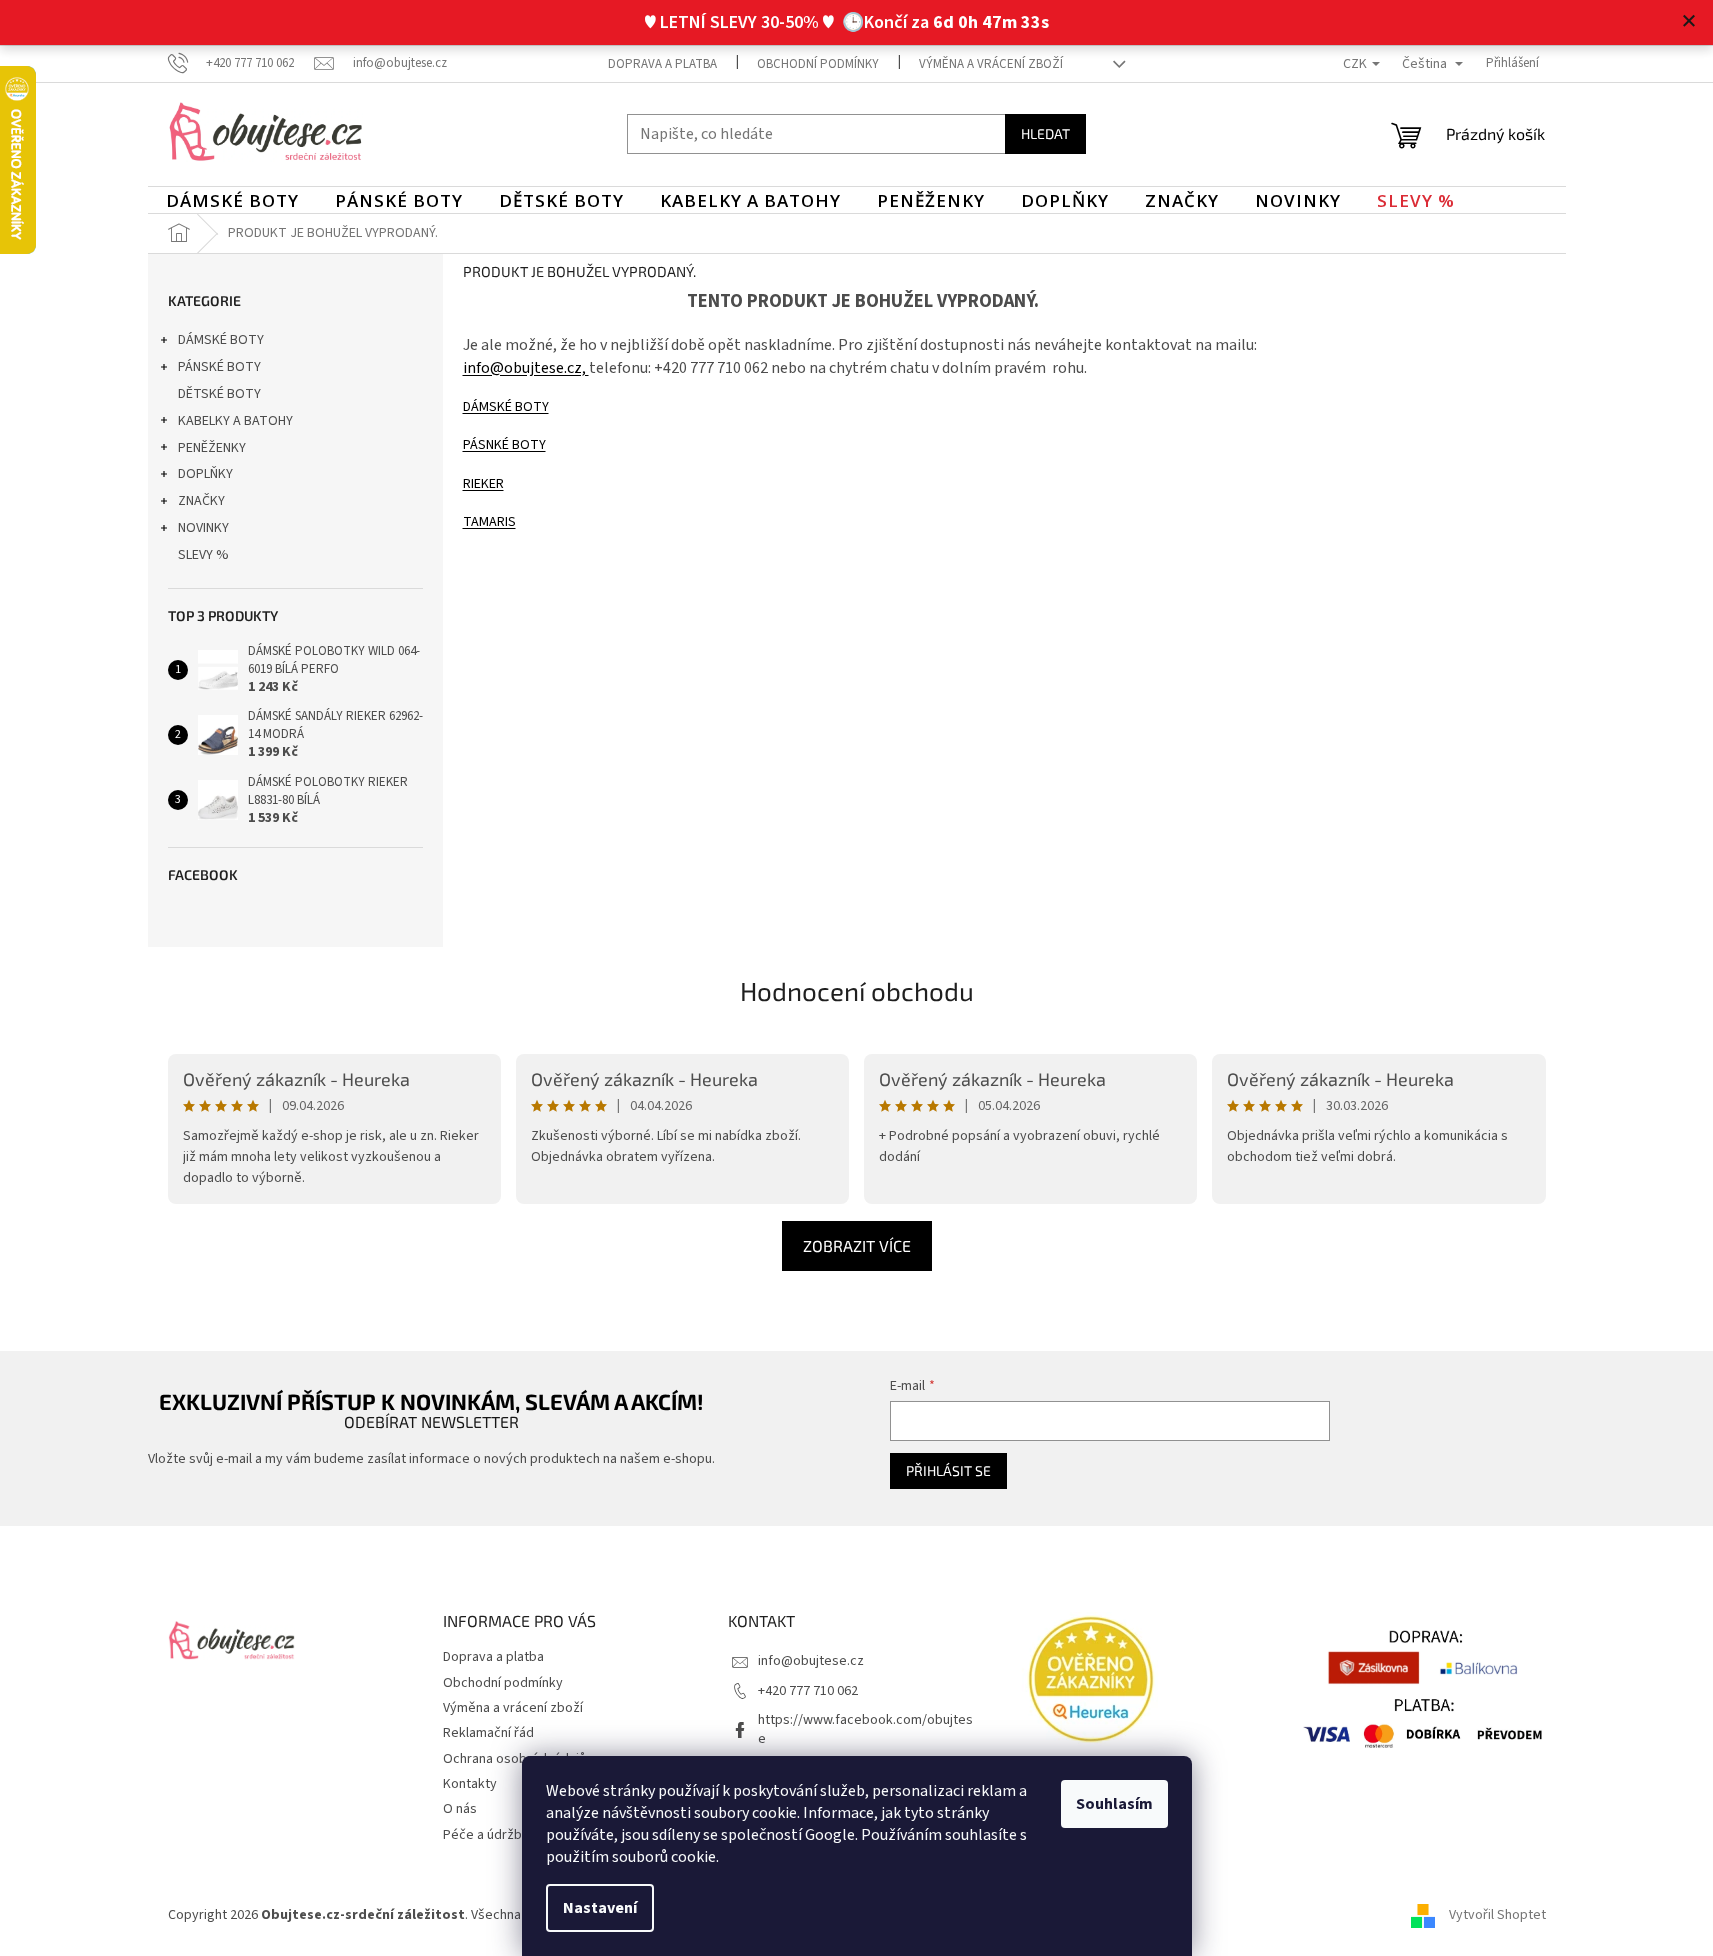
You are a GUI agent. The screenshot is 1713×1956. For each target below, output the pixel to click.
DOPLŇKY (205, 474)
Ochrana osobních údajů (514, 1759)
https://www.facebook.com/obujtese (865, 1729)
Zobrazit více (857, 1245)
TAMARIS (489, 522)
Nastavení (600, 1908)
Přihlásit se (948, 1470)
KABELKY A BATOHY (235, 421)
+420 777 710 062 (808, 1691)
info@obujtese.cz (811, 1661)
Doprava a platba (662, 64)
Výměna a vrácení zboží (991, 64)
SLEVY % (203, 555)
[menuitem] (232, 201)
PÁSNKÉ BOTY (504, 445)
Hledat (1045, 133)
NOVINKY (203, 528)
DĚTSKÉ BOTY (219, 394)
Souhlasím (1114, 1804)
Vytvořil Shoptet (1497, 1915)
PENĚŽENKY (212, 448)
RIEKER (483, 484)
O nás (460, 1809)
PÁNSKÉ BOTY (219, 367)
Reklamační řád (488, 1733)
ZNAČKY (201, 501)
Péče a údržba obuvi (504, 1835)
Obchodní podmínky (818, 64)
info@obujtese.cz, (526, 368)
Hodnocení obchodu (857, 990)
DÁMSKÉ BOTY (221, 340)
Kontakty (470, 1784)
